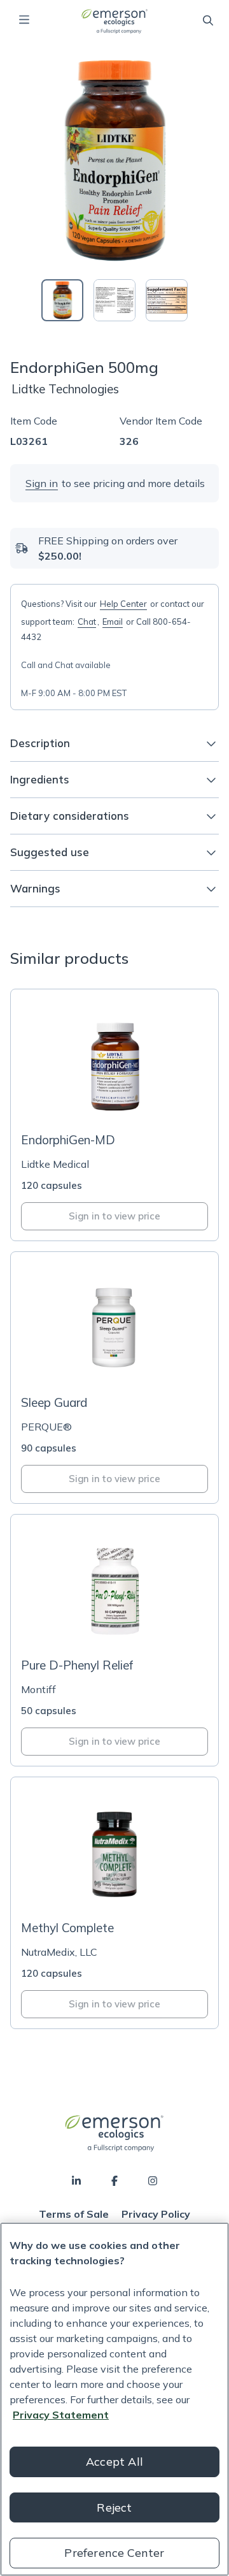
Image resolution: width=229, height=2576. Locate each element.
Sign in (42, 483)
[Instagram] (153, 2181)
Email (113, 622)
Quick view (122, 1099)
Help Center (123, 604)
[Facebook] (114, 2181)
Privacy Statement (61, 2415)
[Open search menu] (208, 20)
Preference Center (114, 2553)
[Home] (114, 21)
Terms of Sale (74, 2214)
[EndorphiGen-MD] (114, 1115)
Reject (114, 2507)
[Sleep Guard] (114, 1378)
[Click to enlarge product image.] (114, 161)
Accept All (114, 2462)
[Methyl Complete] (114, 1903)
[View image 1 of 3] (62, 300)
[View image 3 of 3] (167, 300)
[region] (114, 2399)
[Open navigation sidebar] (24, 20)
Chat (87, 622)
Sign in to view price (114, 1216)
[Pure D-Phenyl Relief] (114, 1640)
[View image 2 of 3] (114, 300)
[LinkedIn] (76, 2181)
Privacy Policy (156, 2214)
